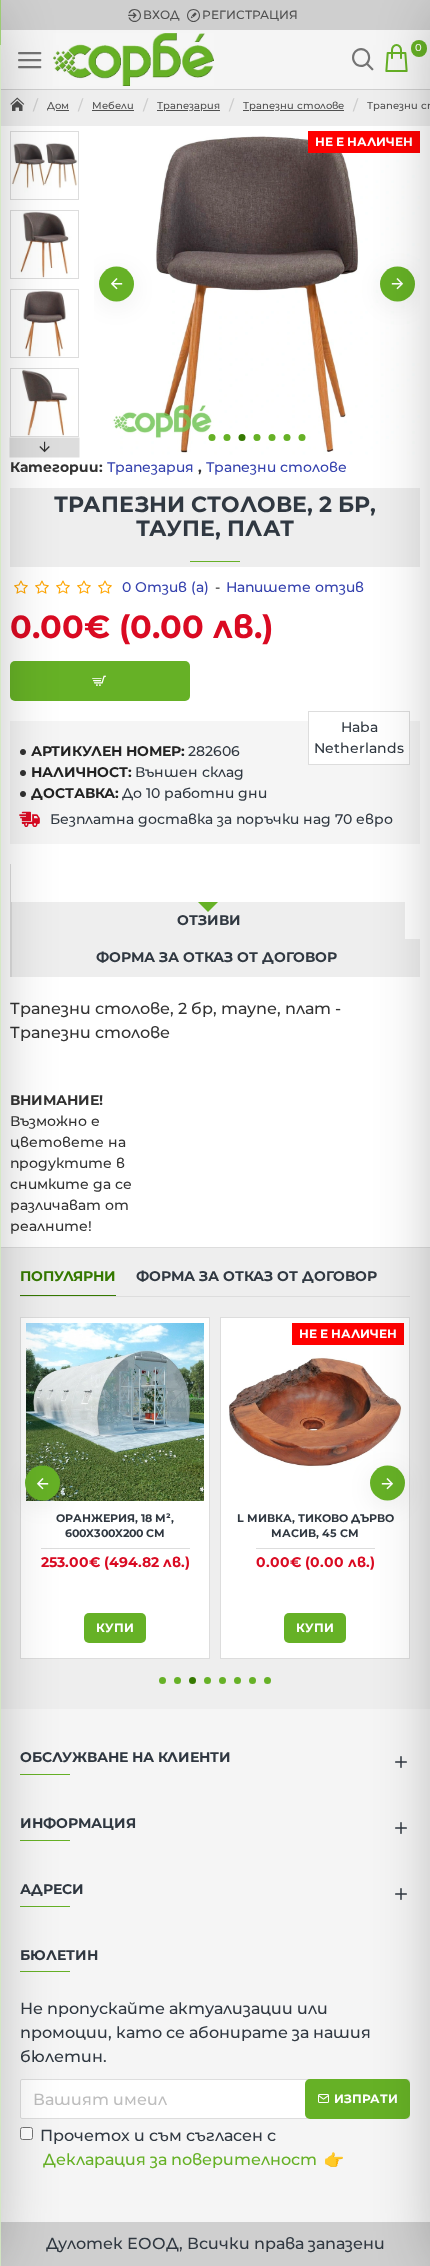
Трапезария (188, 105)
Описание (208, 882)
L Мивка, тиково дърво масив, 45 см (315, 1525)
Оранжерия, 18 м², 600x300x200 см (115, 1525)
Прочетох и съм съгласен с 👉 (192, 2147)
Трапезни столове (293, 105)
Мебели (113, 105)
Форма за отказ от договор (216, 957)
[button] (116, 284)
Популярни (68, 1276)
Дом (58, 105)
